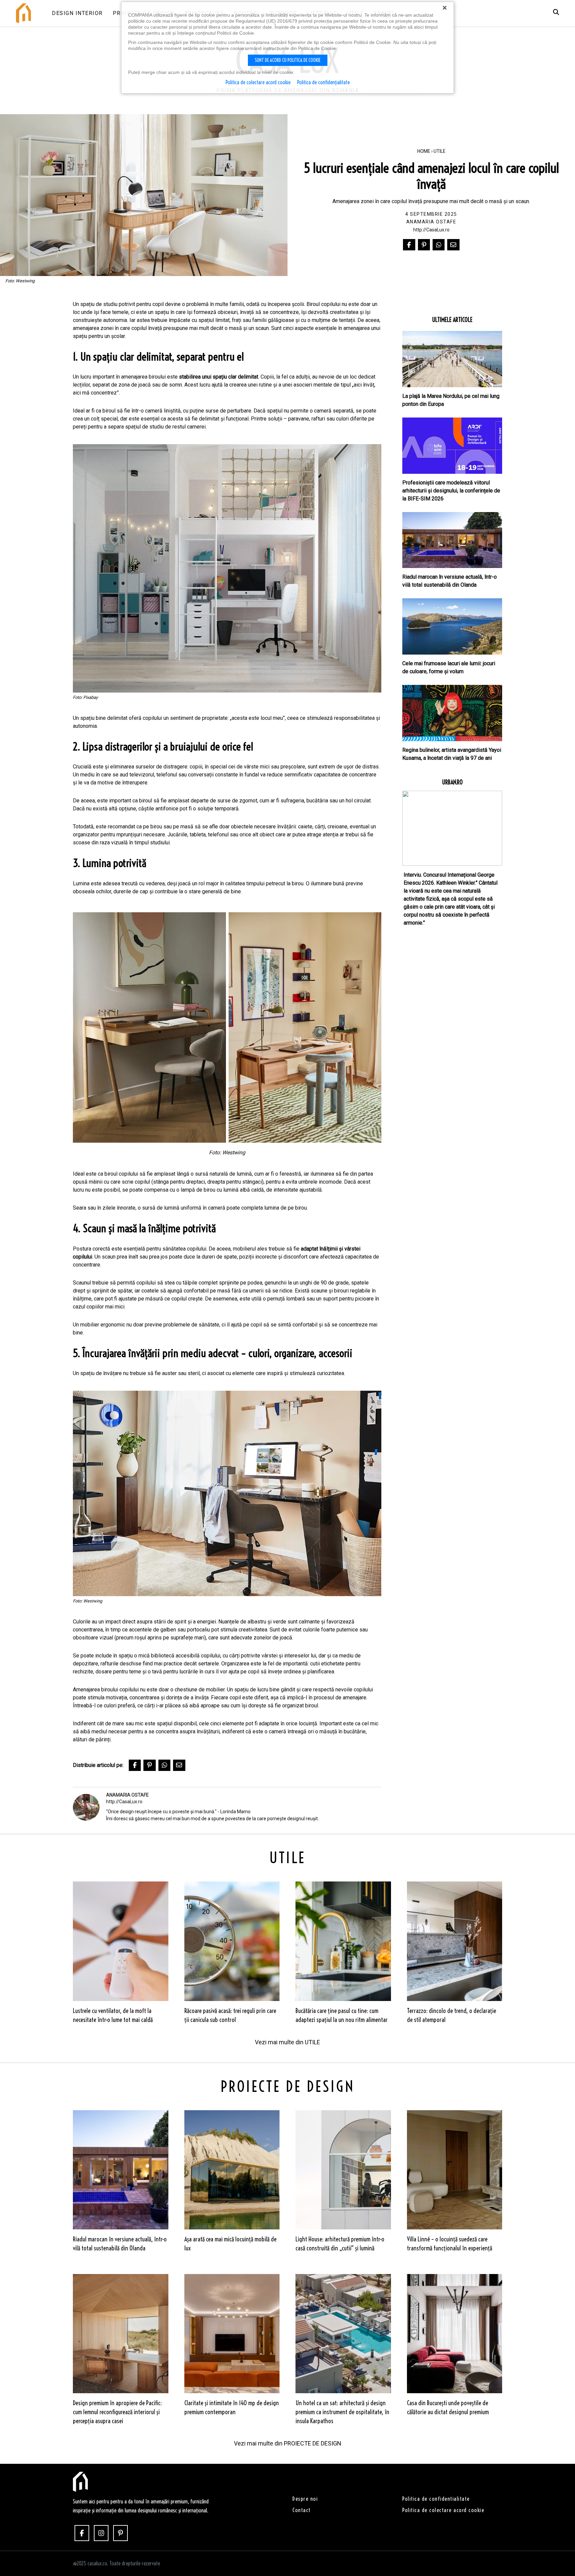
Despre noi (305, 2499)
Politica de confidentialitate (436, 2499)
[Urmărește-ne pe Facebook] (82, 2533)
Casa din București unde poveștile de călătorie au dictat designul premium (448, 2408)
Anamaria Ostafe (431, 222)
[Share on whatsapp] (439, 245)
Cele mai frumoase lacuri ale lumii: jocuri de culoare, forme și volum (449, 667)
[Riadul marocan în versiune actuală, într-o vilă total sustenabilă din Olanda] (452, 540)
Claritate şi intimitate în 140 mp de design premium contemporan (232, 2408)
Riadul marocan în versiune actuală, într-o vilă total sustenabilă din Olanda (450, 581)
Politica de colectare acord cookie (443, 2510)
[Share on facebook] (409, 245)
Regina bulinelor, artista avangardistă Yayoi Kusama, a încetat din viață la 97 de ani (452, 754)
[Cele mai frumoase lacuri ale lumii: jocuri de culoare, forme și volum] (452, 626)
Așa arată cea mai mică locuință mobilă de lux (230, 2244)
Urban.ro (452, 782)
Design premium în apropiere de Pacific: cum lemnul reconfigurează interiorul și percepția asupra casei (117, 2412)
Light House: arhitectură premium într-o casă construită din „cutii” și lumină (340, 2244)
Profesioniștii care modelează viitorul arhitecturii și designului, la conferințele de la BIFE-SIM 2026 (451, 491)
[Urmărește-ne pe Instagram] (101, 2533)
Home (424, 151)
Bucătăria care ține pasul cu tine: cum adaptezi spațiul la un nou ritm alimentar (342, 2015)
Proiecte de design (288, 2087)
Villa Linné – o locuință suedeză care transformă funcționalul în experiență (450, 2244)
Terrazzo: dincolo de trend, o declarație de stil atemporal (452, 2015)
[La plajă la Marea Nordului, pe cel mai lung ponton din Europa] (452, 359)
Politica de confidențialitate (323, 82)
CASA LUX (80, 2482)
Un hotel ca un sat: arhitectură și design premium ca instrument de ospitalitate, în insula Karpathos (342, 2412)
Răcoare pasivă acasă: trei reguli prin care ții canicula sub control (230, 2015)
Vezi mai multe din (287, 2042)
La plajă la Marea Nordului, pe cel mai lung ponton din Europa (451, 400)
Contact (302, 2510)
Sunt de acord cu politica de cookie (288, 60)
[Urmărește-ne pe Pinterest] (120, 2533)
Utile (440, 151)
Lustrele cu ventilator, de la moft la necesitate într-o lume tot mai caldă (113, 2015)
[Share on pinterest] (424, 245)
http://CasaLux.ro (431, 230)
